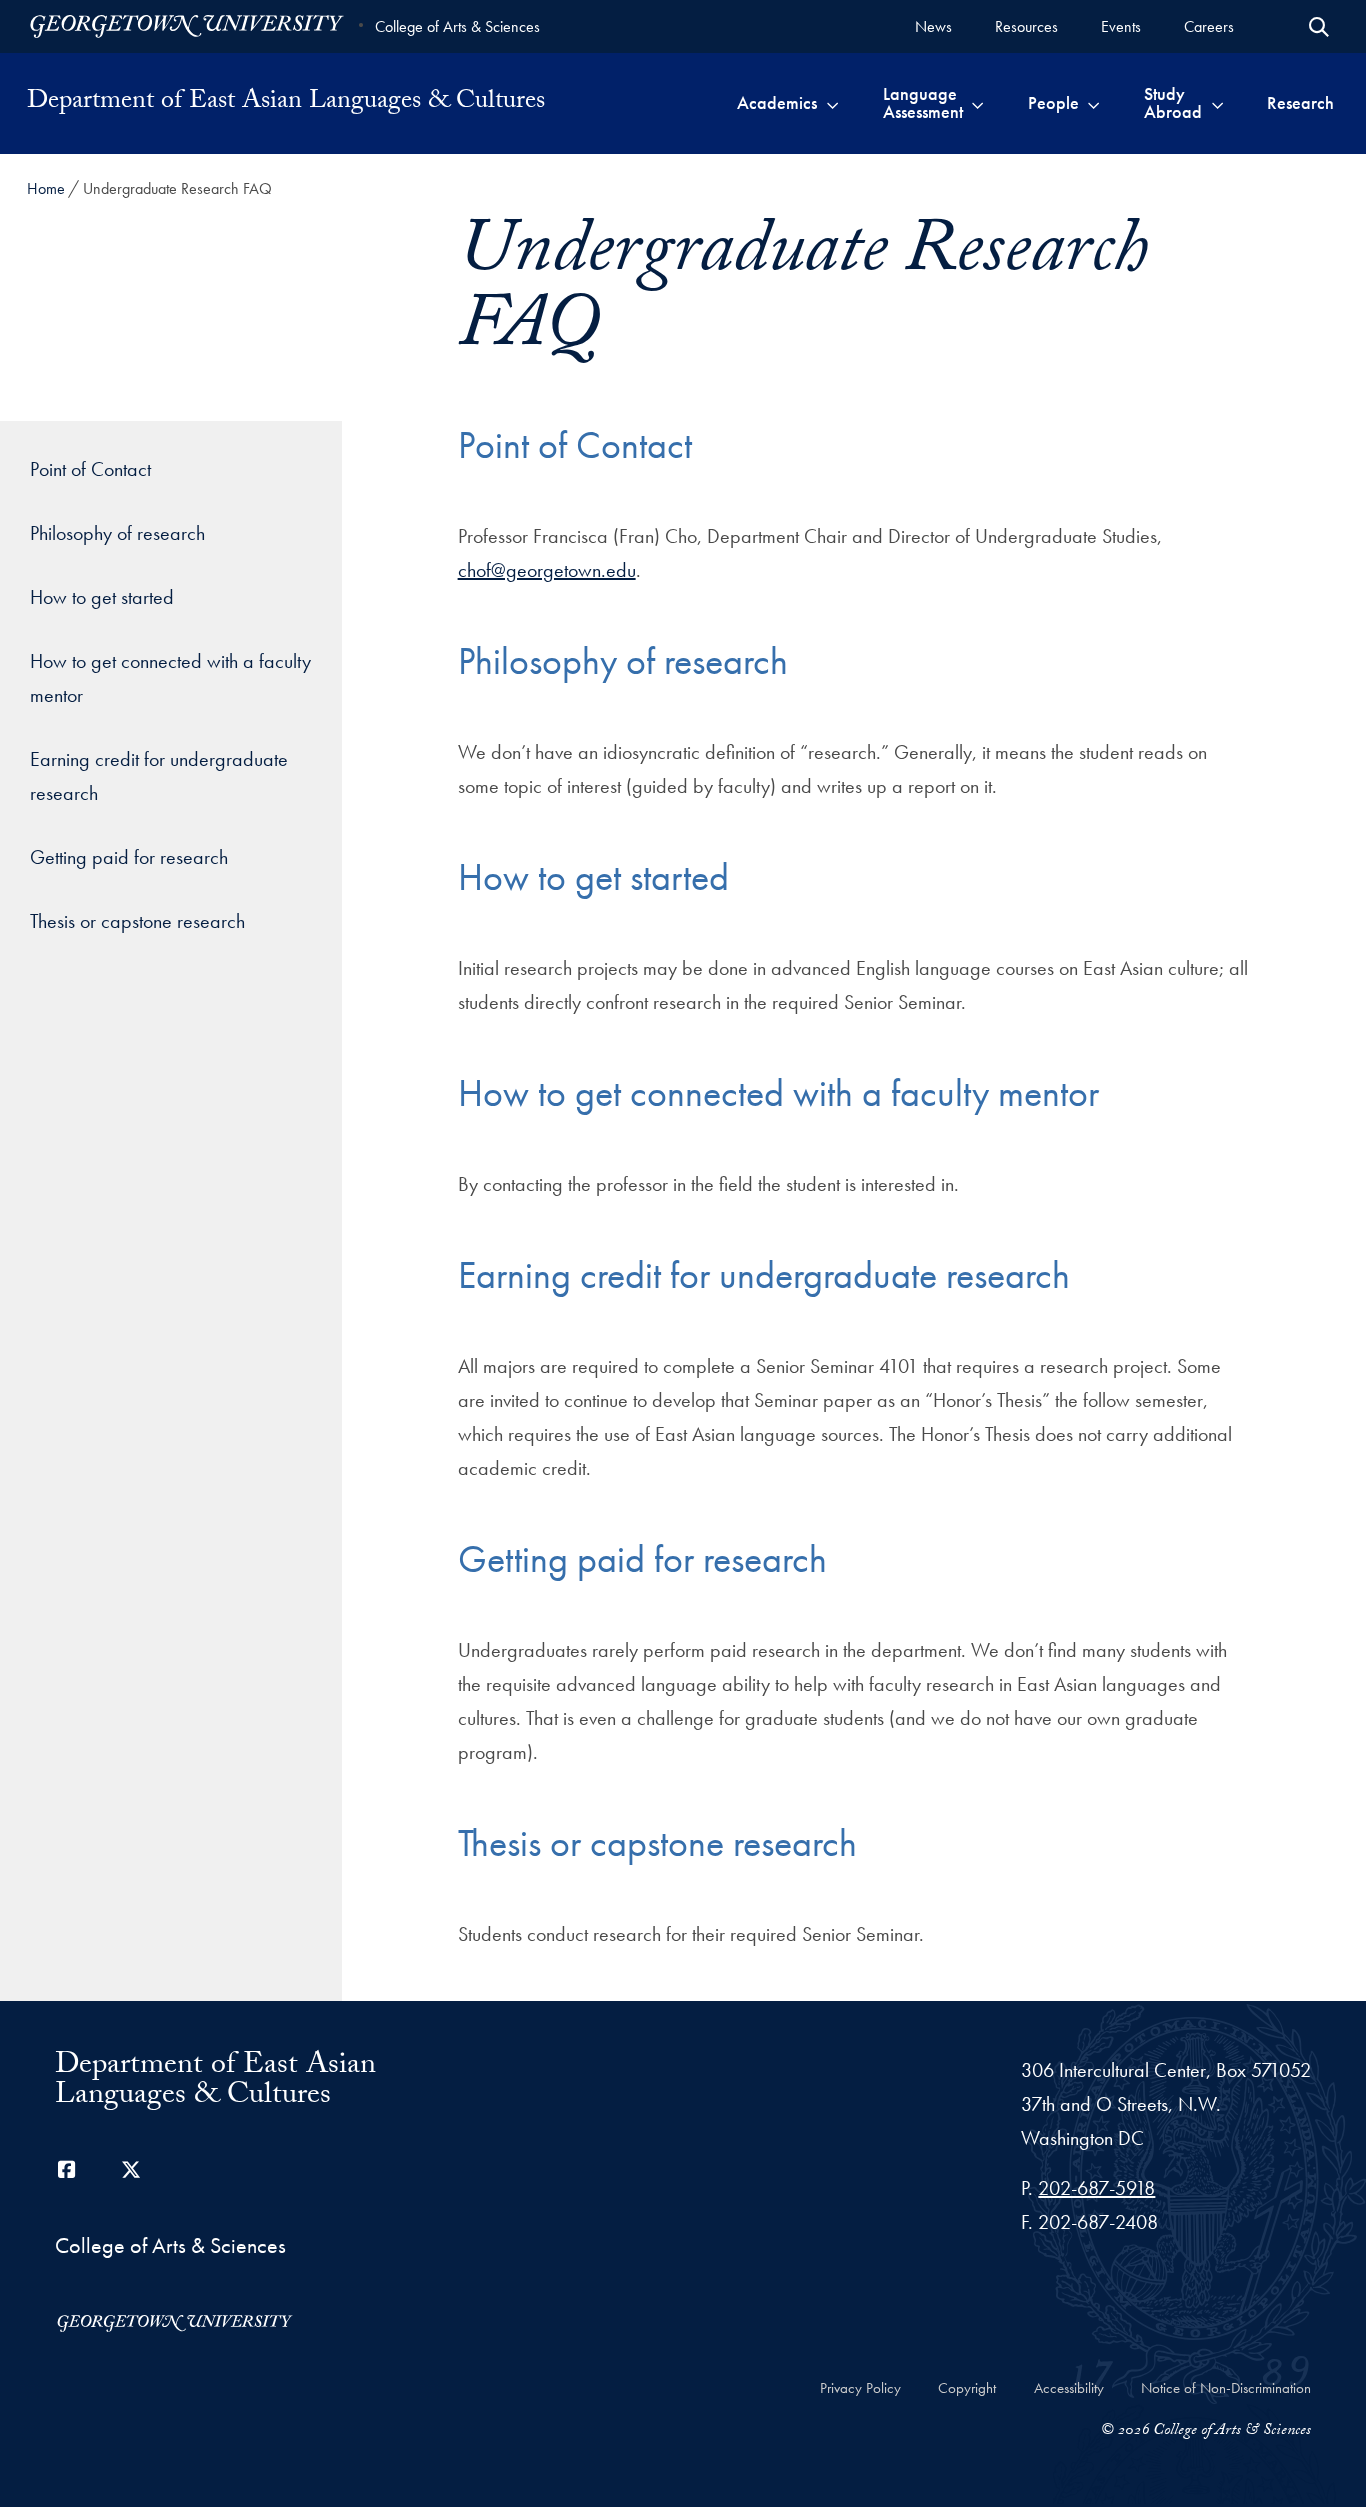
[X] (131, 2170)
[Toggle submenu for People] (1093, 103)
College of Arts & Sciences (457, 26)
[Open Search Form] (1319, 27)
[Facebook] (67, 2170)
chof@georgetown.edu (547, 570)
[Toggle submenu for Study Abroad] (1217, 103)
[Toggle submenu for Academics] (832, 103)
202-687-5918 (1096, 2188)
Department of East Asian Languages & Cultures (286, 103)
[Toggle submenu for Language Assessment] (977, 103)
